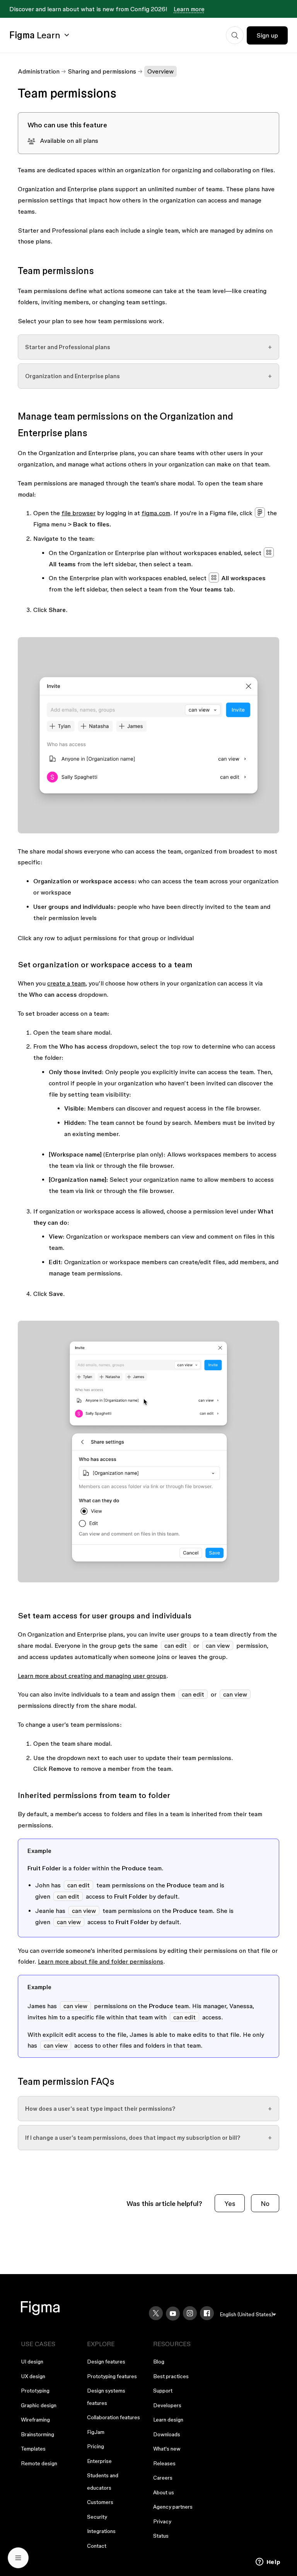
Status (161, 2536)
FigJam (96, 2432)
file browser (79, 513)
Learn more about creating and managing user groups (92, 1676)
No (265, 2203)
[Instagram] (190, 2313)
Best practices (171, 2376)
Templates (33, 2449)
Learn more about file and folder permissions (101, 1961)
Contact (97, 2546)
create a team (66, 983)
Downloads (167, 2434)
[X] (156, 2313)
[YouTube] (173, 2314)
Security (97, 2517)
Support (163, 2391)
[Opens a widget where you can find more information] (268, 2562)
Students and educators (103, 2482)
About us (164, 2492)
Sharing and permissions (102, 71)
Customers (100, 2502)
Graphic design (39, 2405)
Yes (230, 2203)
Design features (106, 2362)
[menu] (248, 2315)
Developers (167, 2405)
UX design (33, 2376)
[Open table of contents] (18, 2558)
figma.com (156, 513)
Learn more (189, 9)
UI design (32, 2362)
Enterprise (99, 2461)
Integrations (101, 2531)
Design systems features (106, 2397)
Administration (39, 71)
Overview (160, 71)
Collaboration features (114, 2417)
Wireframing (35, 2420)
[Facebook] (207, 2313)
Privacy (162, 2521)
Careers (163, 2478)
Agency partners (173, 2507)
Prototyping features (112, 2376)
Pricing (96, 2446)
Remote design (39, 2463)
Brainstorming (38, 2434)
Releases (164, 2463)
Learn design (168, 2420)
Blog (159, 2362)
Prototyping (35, 2391)
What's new (167, 2449)
